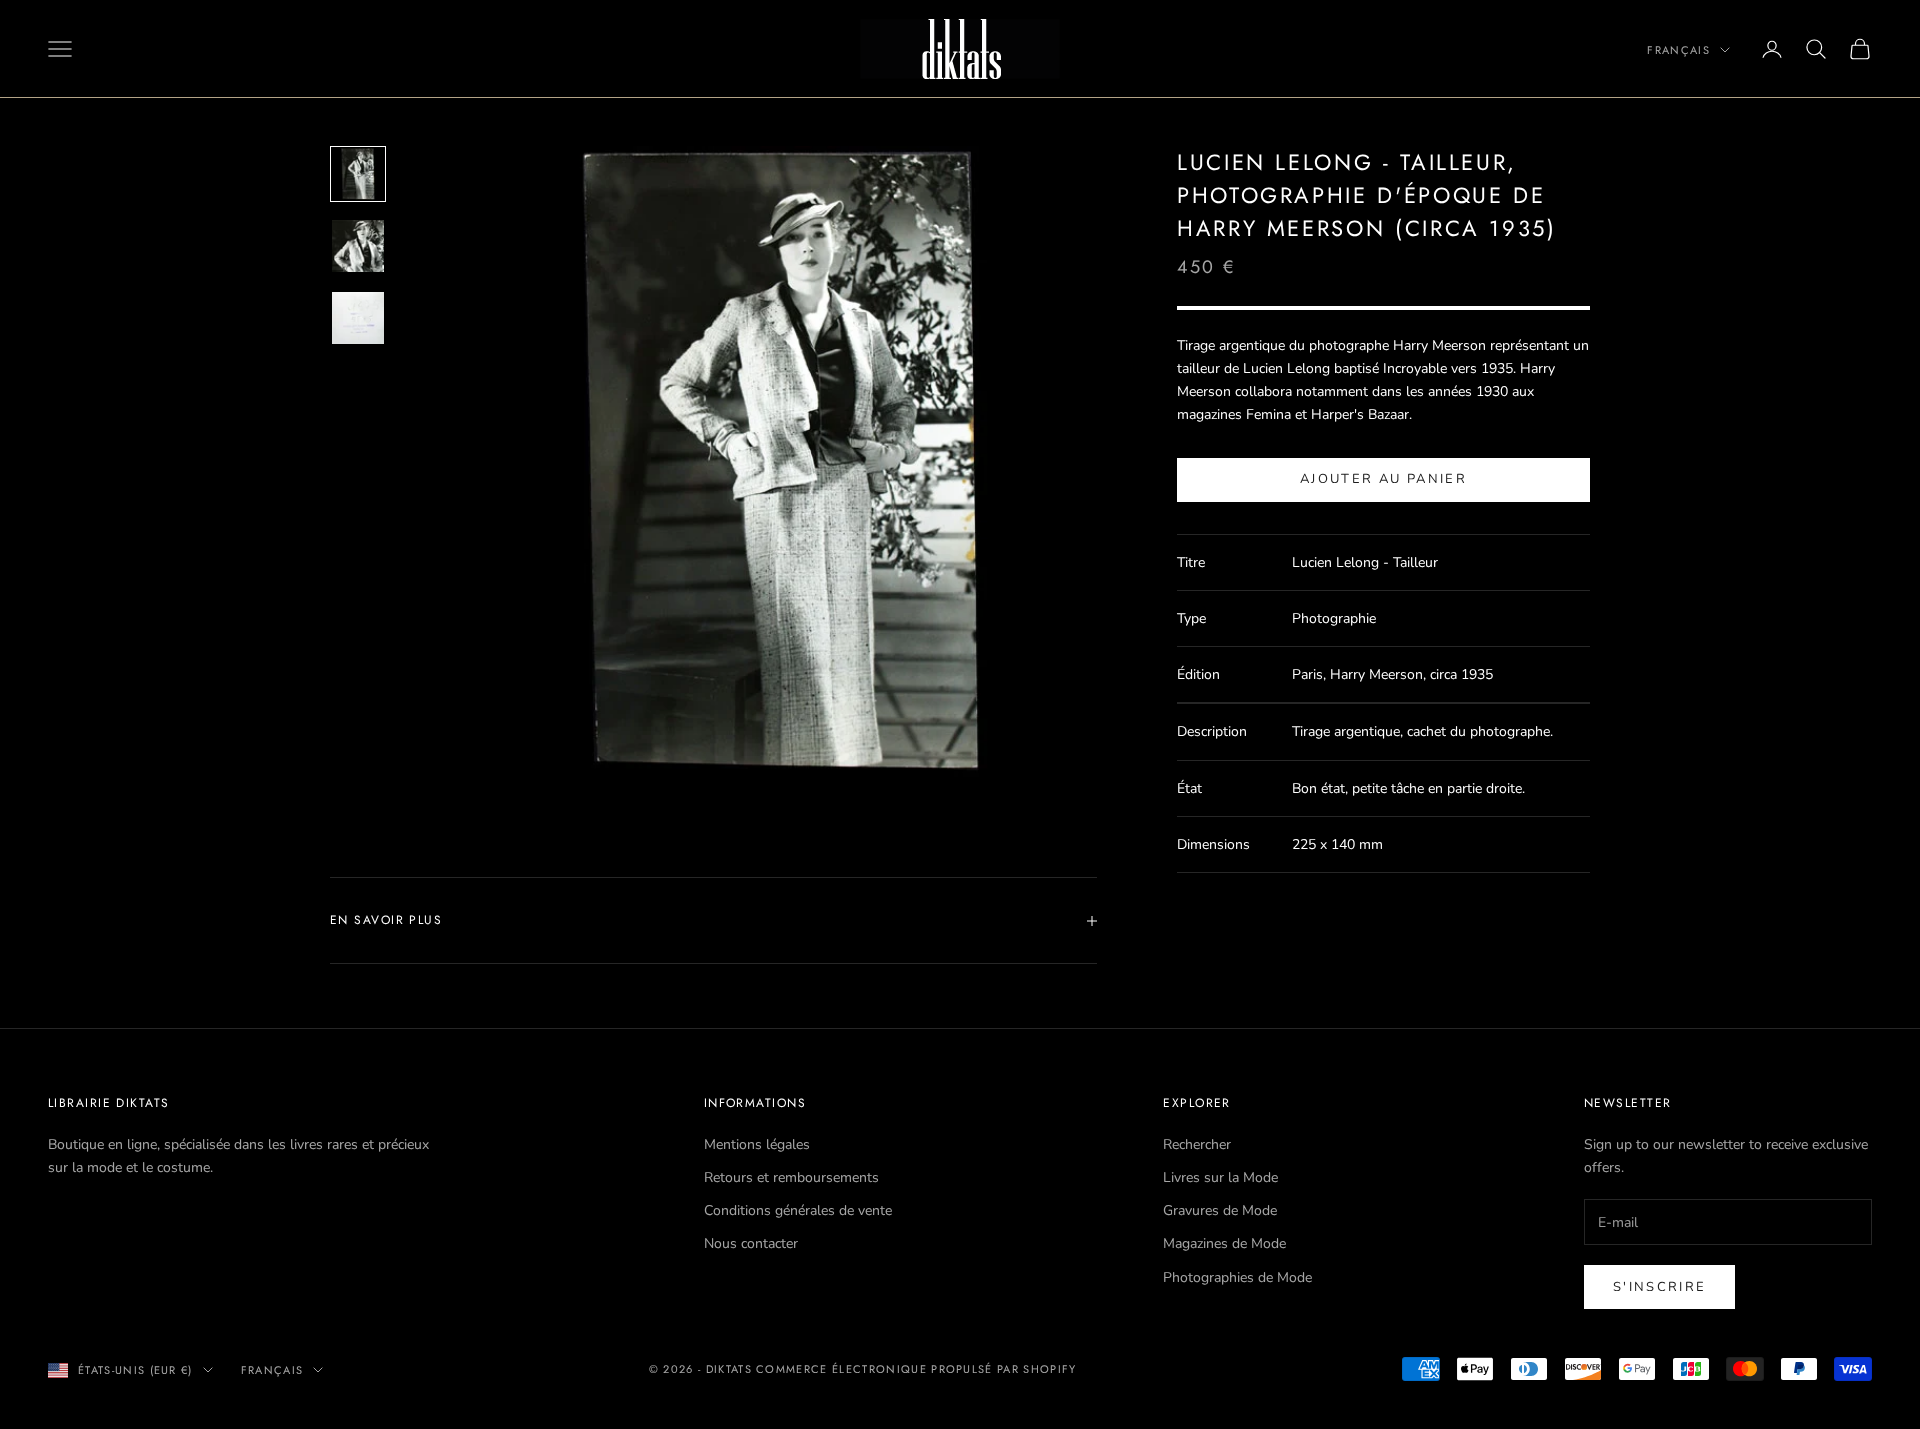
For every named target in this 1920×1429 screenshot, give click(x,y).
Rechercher (1197, 1144)
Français (1678, 50)
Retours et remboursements (791, 1177)
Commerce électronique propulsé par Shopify (916, 1369)
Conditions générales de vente (798, 1210)
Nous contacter (751, 1243)
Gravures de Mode (1220, 1210)
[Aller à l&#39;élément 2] (358, 246)
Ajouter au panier (1383, 480)
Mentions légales (757, 1144)
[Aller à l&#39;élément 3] (358, 318)
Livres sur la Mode (1220, 1177)
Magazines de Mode (1224, 1243)
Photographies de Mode (1237, 1277)
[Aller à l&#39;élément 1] (358, 174)
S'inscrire (1659, 1287)
